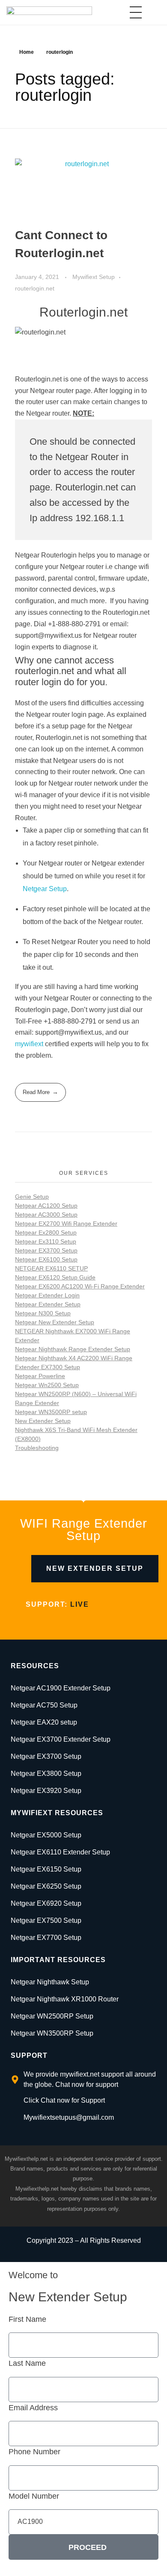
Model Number (34, 2496)
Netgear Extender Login (47, 1295)
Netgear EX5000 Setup (46, 1835)
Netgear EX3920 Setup (46, 1791)
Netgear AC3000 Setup (46, 1215)
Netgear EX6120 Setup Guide (55, 1277)
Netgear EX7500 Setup (46, 1920)
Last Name (27, 2363)
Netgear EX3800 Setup (46, 1774)
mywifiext (29, 1044)
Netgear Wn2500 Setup (47, 1385)
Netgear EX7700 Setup (46, 1938)
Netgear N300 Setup (43, 1313)
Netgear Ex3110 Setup (46, 1241)
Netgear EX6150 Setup (46, 1869)
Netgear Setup (45, 889)
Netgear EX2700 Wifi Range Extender (66, 1223)
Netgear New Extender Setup (55, 1322)
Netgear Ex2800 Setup (46, 1232)
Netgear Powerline (40, 1376)
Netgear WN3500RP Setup (52, 2033)
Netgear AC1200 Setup (46, 1206)
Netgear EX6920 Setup (46, 1903)
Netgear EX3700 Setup (46, 1250)
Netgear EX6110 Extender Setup (60, 1852)
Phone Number (34, 2452)
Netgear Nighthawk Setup (50, 1982)
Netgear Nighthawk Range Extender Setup (73, 1349)
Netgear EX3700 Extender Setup (61, 1739)
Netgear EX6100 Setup (46, 1259)
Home (27, 52)
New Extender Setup (43, 1421)
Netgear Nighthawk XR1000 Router (65, 1999)
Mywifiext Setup (94, 277)
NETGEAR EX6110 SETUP (51, 1268)
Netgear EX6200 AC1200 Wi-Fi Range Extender (80, 1286)
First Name (27, 2319)
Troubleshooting (37, 1448)
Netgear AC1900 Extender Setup (61, 1688)
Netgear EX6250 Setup (46, 1886)
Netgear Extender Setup (48, 1304)
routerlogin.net (35, 288)
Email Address (33, 2408)
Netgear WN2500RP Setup (52, 2016)
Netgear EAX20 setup (44, 1722)
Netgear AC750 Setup (44, 1705)
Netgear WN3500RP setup (51, 1412)
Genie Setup (32, 1197)
